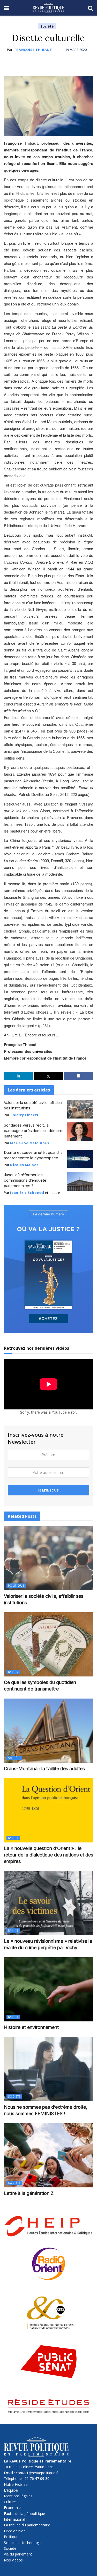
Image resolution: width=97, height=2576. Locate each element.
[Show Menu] (6, 8)
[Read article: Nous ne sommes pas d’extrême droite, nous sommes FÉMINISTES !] (48, 2069)
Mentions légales (18, 2496)
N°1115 (13, 1838)
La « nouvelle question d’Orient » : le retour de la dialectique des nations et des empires (48, 1855)
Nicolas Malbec (24, 1165)
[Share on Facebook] (79, 1076)
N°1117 (13, 1672)
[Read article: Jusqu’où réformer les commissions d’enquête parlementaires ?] (80, 1181)
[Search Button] (91, 8)
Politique (16, 1586)
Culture (10, 2502)
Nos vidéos (13, 2560)
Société (47, 26)
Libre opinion (15, 2531)
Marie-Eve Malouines (29, 1143)
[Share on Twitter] (49, 1076)
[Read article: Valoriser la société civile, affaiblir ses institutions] (80, 1109)
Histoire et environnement (31, 2027)
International (14, 2519)
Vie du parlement (18, 2554)
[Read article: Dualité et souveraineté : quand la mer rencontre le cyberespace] (80, 1159)
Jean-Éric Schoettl (27, 1193)
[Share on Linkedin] (18, 1076)
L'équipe (11, 2490)
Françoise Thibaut (33, 50)
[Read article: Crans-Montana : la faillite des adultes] (48, 1731)
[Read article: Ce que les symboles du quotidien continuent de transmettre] (48, 1644)
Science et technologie (23, 2543)
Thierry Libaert (24, 1115)
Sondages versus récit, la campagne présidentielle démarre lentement (34, 1131)
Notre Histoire (16, 2484)
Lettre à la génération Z (29, 2193)
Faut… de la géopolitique (24, 2514)
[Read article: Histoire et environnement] (48, 1989)
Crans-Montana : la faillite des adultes (44, 1769)
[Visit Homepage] (48, 8)
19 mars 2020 (76, 50)
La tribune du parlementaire (27, 2525)
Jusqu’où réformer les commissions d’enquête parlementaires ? (25, 1180)
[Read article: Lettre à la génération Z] (48, 2155)
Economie (12, 2508)
